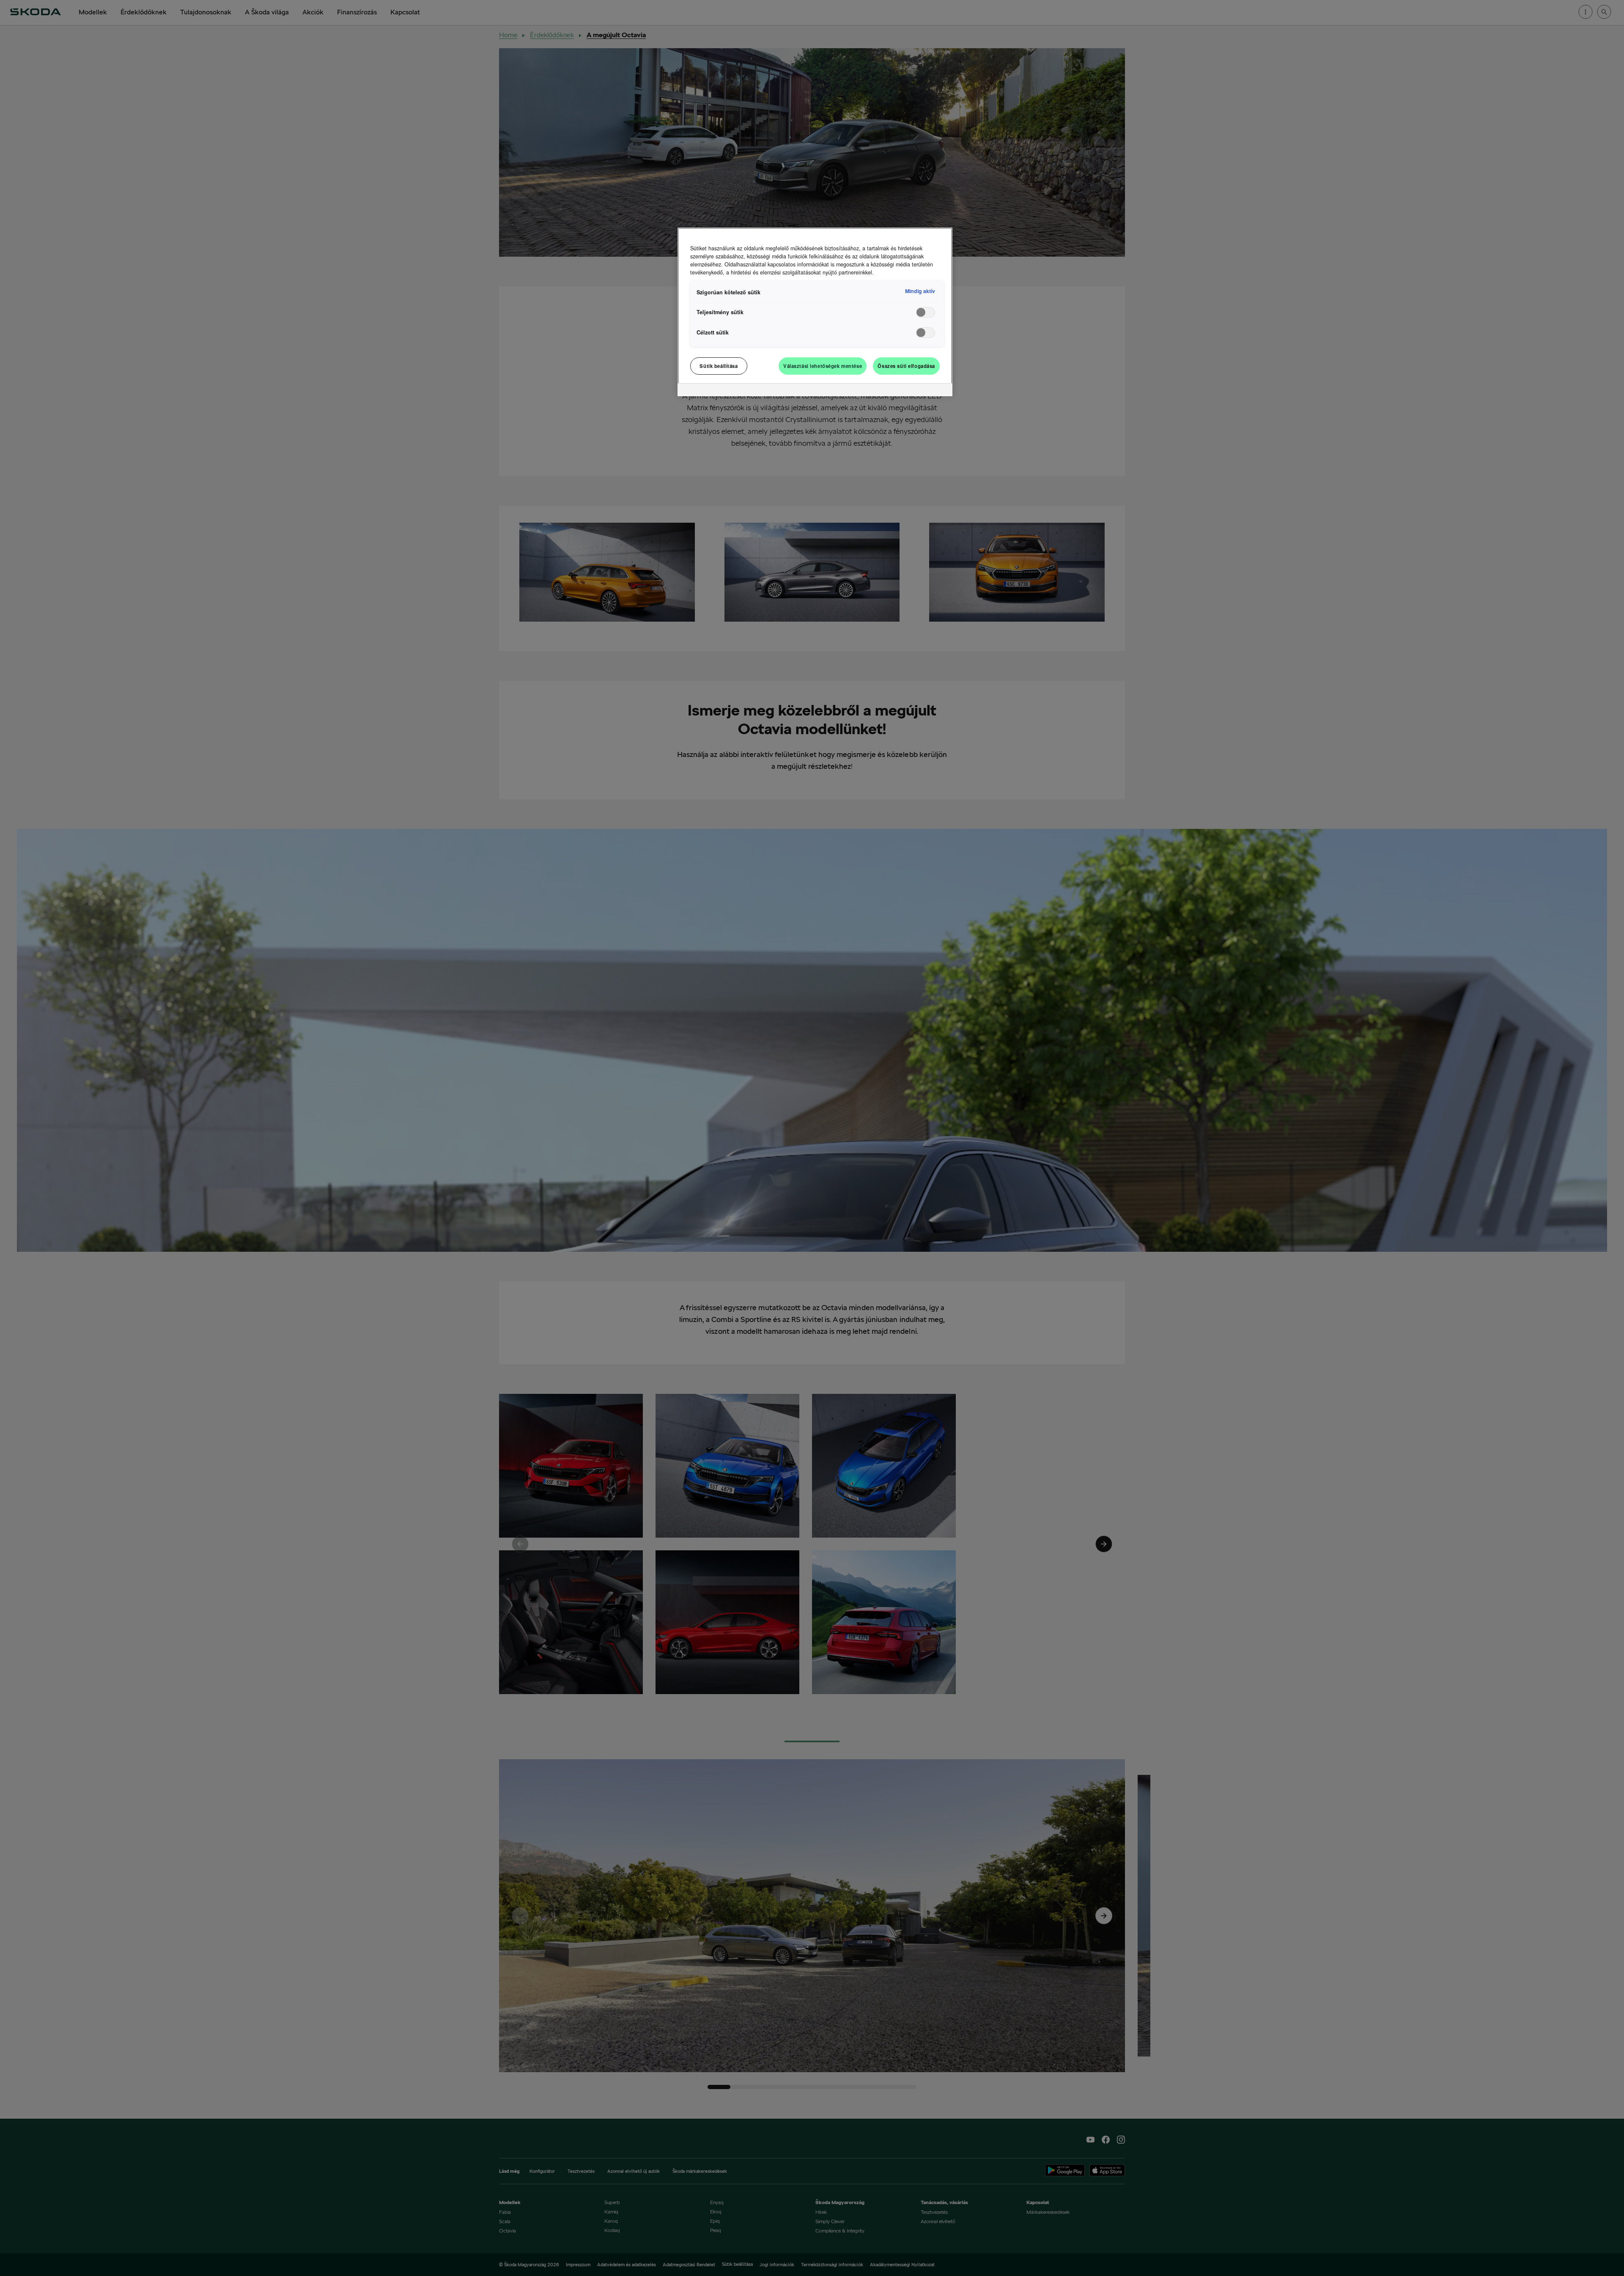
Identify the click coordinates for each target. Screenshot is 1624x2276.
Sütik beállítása (719, 366)
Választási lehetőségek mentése (823, 366)
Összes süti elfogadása (906, 366)
